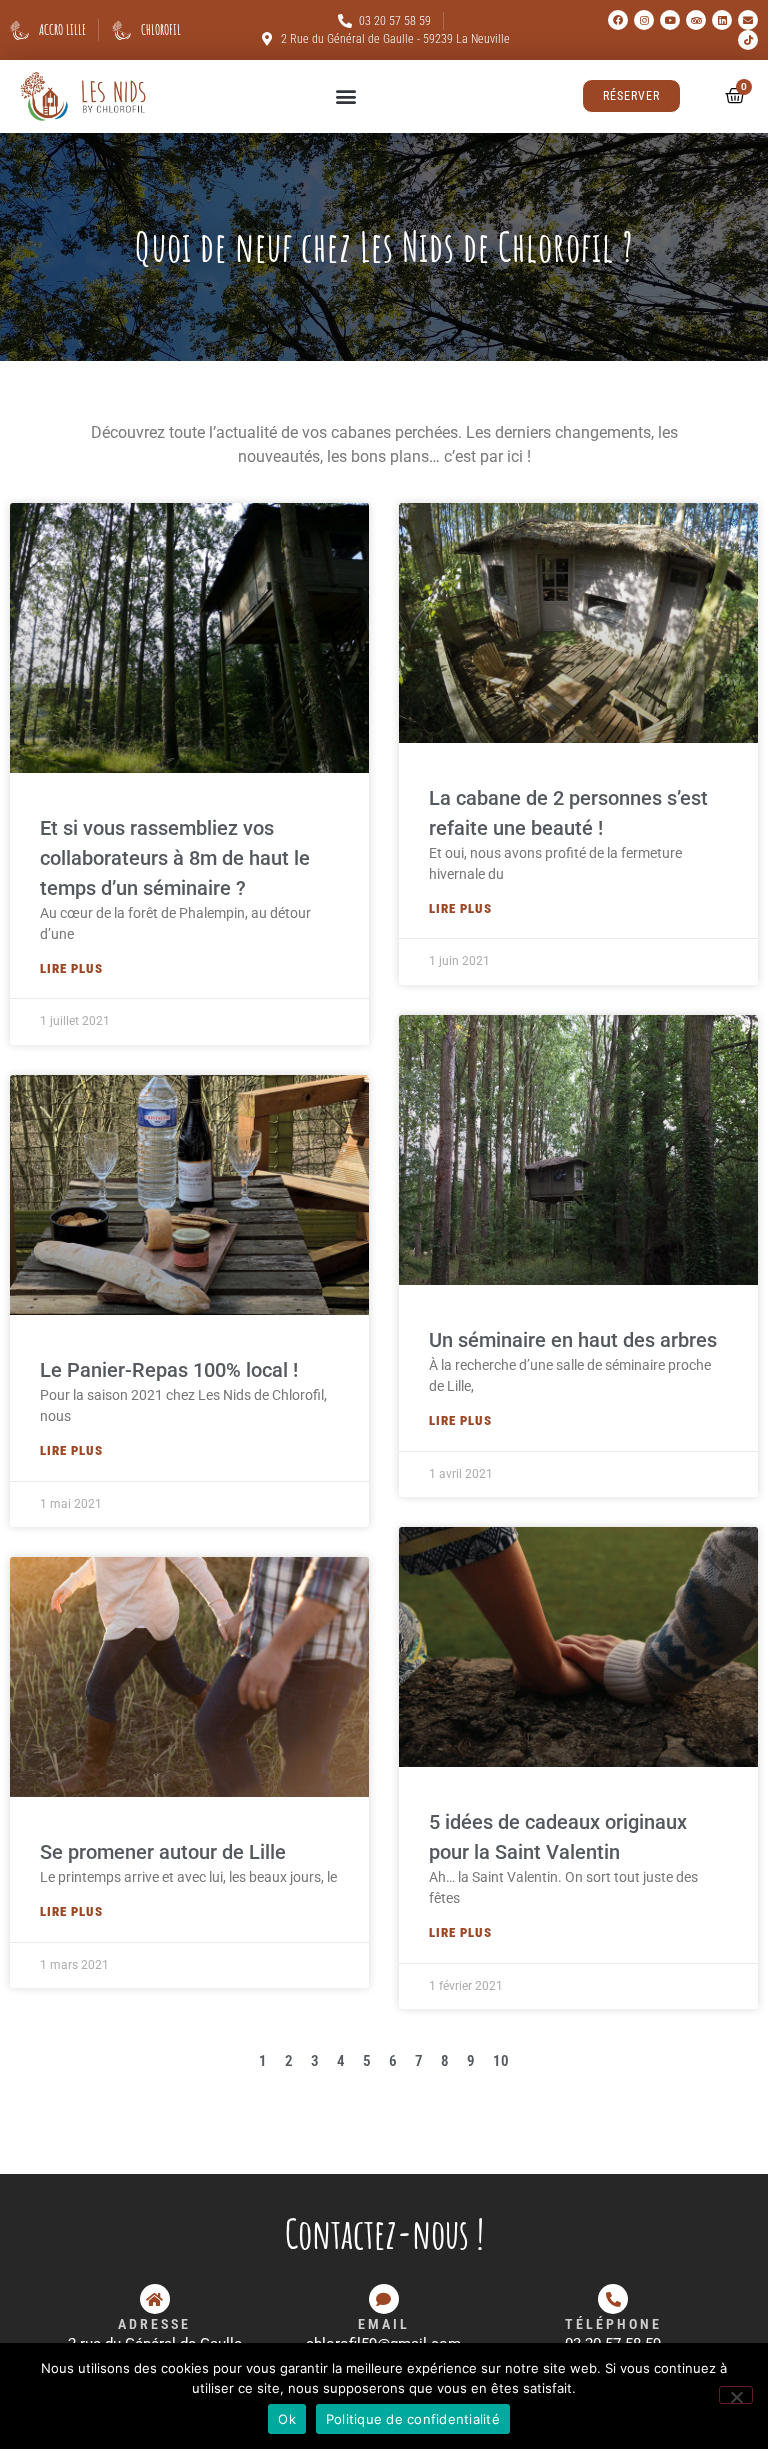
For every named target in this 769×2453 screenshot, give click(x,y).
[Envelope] (748, 20)
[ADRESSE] (155, 2299)
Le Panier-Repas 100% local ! (169, 1370)
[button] (345, 96)
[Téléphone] (613, 2299)
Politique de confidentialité (413, 2419)
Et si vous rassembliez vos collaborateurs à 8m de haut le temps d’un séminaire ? (175, 858)
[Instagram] (644, 20)
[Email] (384, 2299)
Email (384, 2324)
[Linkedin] (722, 20)
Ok (287, 2419)
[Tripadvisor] (696, 20)
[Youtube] (670, 20)
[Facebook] (618, 20)
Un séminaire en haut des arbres (573, 1340)
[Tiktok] (748, 40)
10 (501, 2061)
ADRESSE (154, 2324)
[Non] (736, 2395)
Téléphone (613, 2324)
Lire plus (71, 968)
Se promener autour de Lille (163, 1852)
